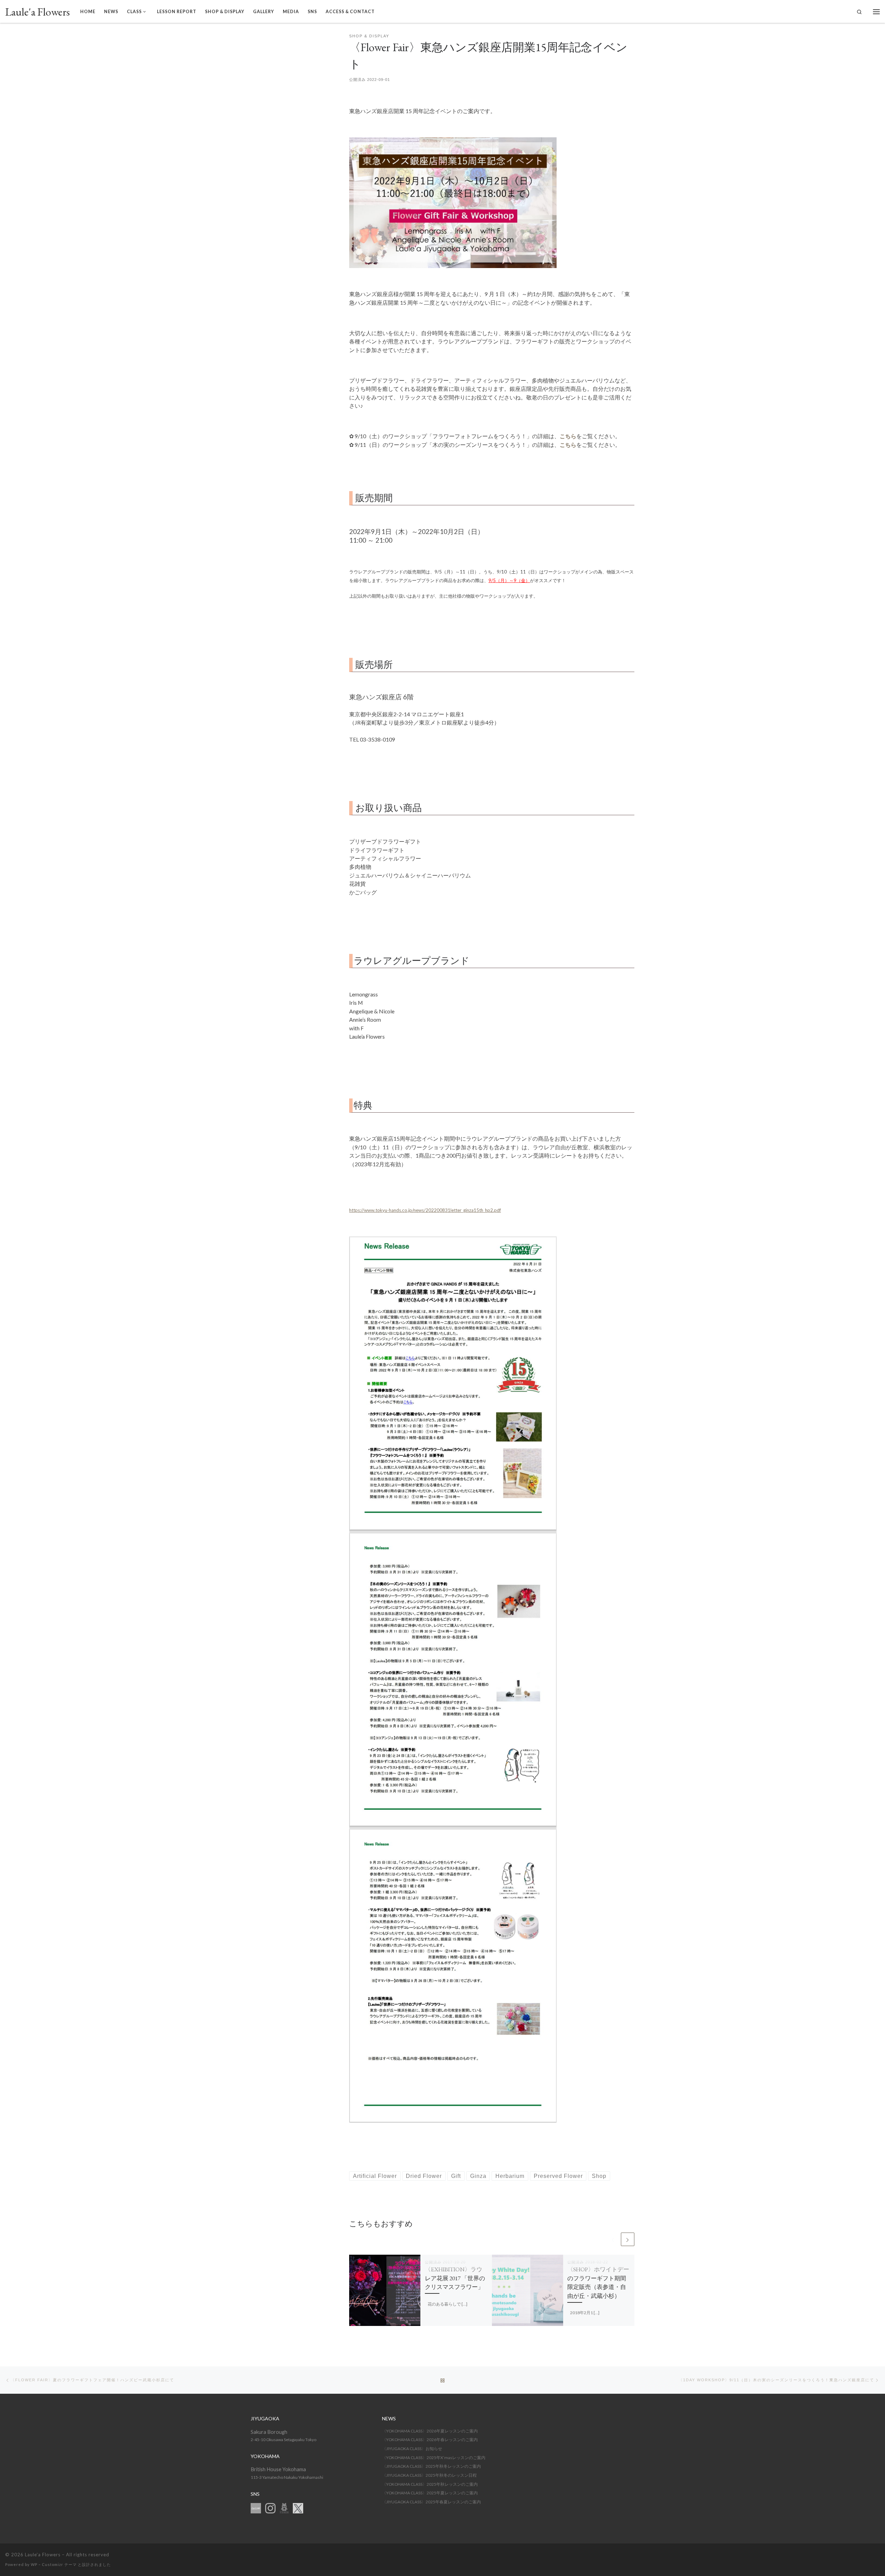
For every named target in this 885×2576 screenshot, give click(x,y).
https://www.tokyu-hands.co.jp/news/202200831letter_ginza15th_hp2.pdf (425, 1210)
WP (34, 2564)
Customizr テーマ (59, 2564)
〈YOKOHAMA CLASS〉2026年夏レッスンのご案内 (430, 2431)
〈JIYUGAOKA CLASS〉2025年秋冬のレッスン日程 (429, 2475)
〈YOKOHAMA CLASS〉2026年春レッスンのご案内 (430, 2440)
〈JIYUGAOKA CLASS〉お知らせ (412, 2449)
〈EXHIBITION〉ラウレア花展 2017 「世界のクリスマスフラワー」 (455, 2278)
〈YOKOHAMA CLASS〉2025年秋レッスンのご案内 (430, 2484)
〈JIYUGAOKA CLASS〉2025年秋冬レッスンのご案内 (431, 2466)
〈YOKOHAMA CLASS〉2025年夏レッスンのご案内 (430, 2493)
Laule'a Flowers (43, 2555)
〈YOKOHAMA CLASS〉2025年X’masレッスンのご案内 (434, 2458)
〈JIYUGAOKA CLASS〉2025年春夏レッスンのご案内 (431, 2502)
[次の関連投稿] (628, 2239)
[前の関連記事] (613, 2239)
